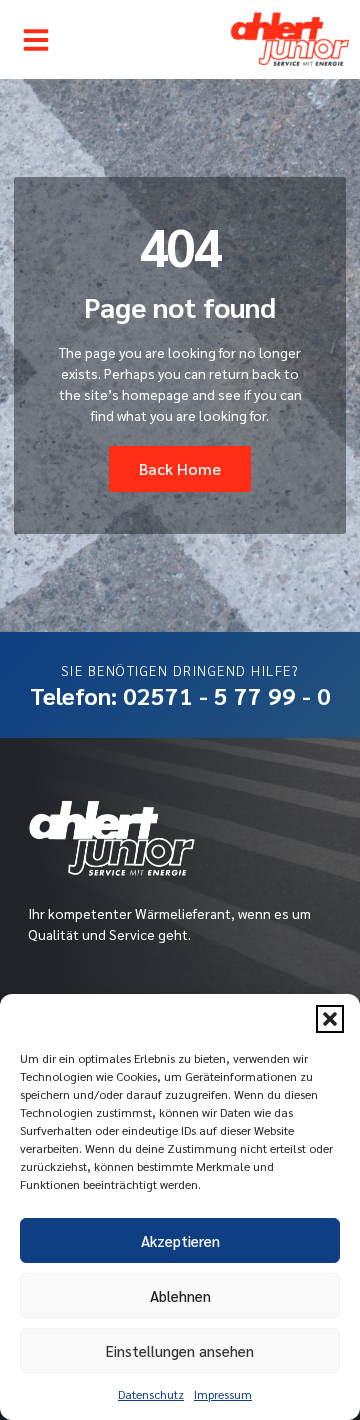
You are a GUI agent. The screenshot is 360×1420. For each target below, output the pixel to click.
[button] (330, 1019)
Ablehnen (180, 1295)
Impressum (223, 1394)
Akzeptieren (180, 1240)
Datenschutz (151, 1394)
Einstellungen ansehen (180, 1350)
